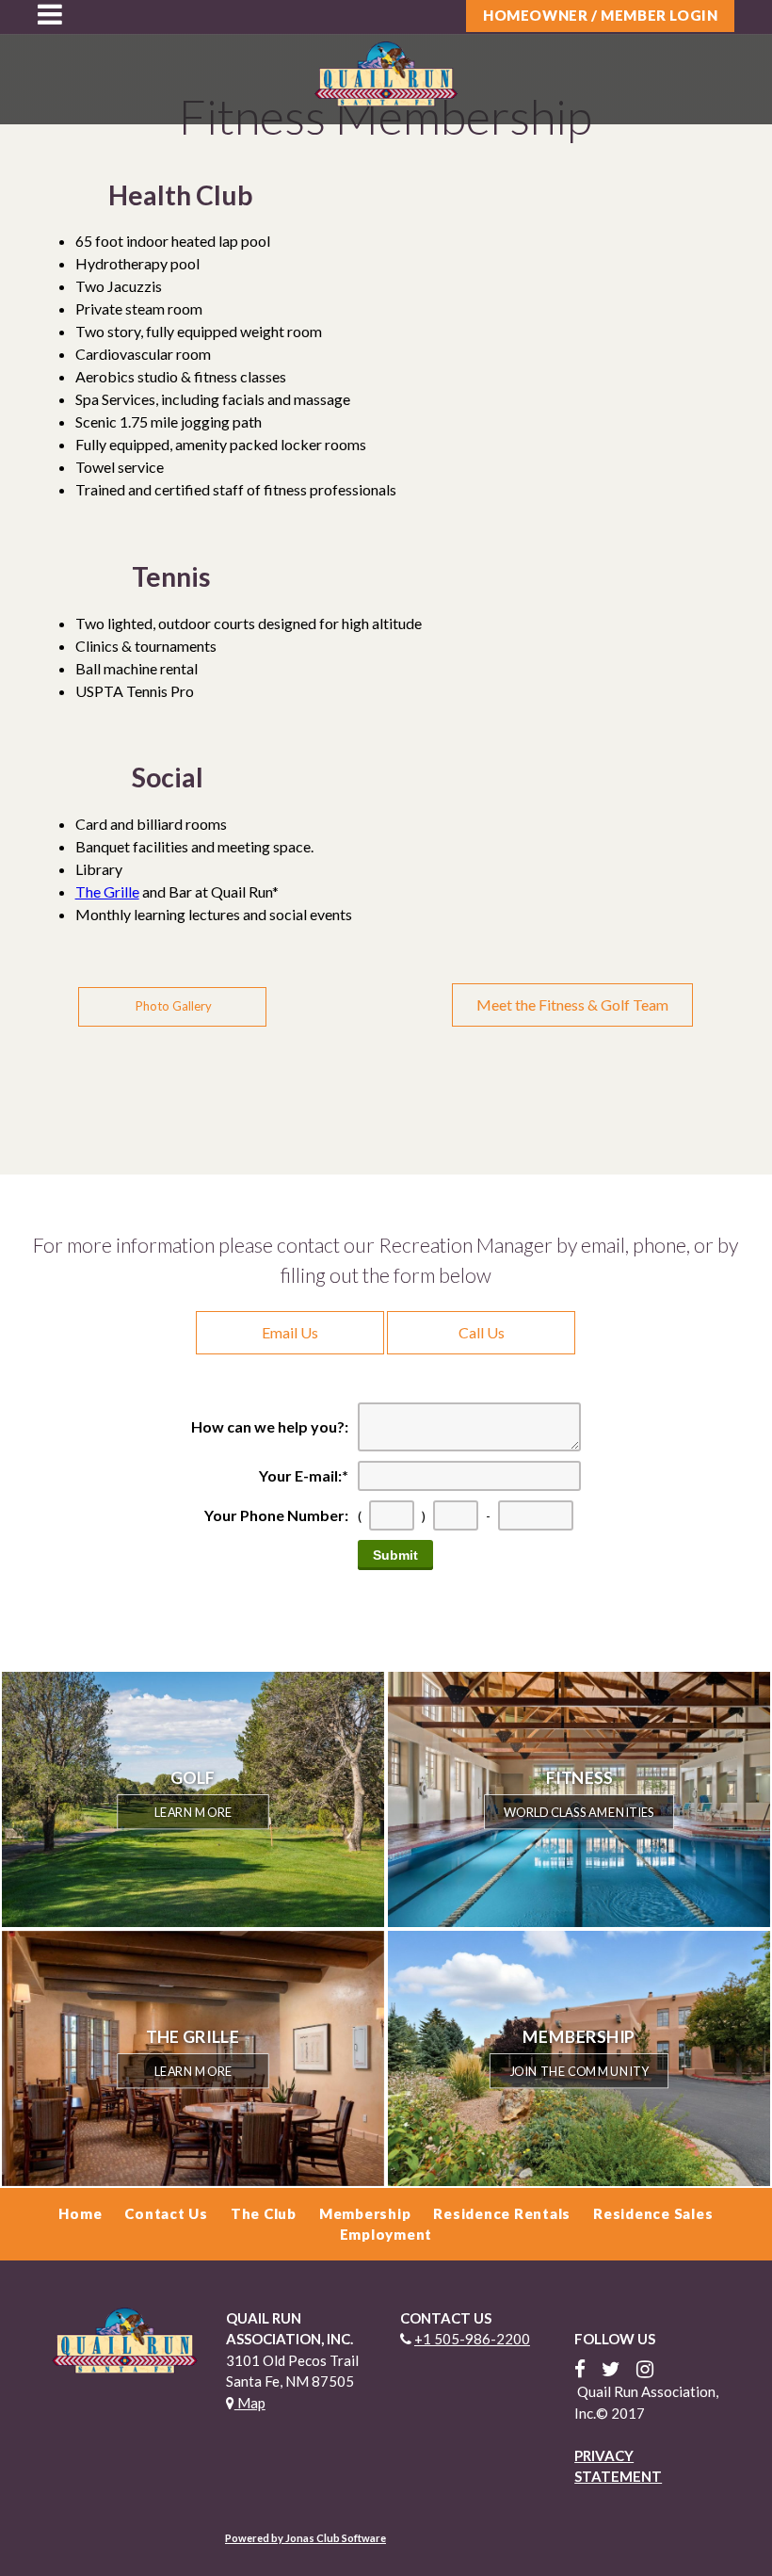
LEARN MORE (193, 1812)
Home (80, 2213)
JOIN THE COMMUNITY (579, 2070)
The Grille (107, 891)
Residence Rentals (502, 2213)
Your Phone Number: (276, 1515)
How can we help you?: (270, 1426)
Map (250, 2403)
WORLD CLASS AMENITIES (579, 1812)
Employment (386, 2234)
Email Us (290, 1332)
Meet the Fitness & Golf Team (572, 1004)
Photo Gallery (172, 1006)
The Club (264, 2213)
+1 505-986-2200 (472, 2339)
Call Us (482, 1332)
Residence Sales (653, 2213)
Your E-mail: (304, 1475)
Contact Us (166, 2213)
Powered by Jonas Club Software (306, 2538)
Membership (365, 2213)
